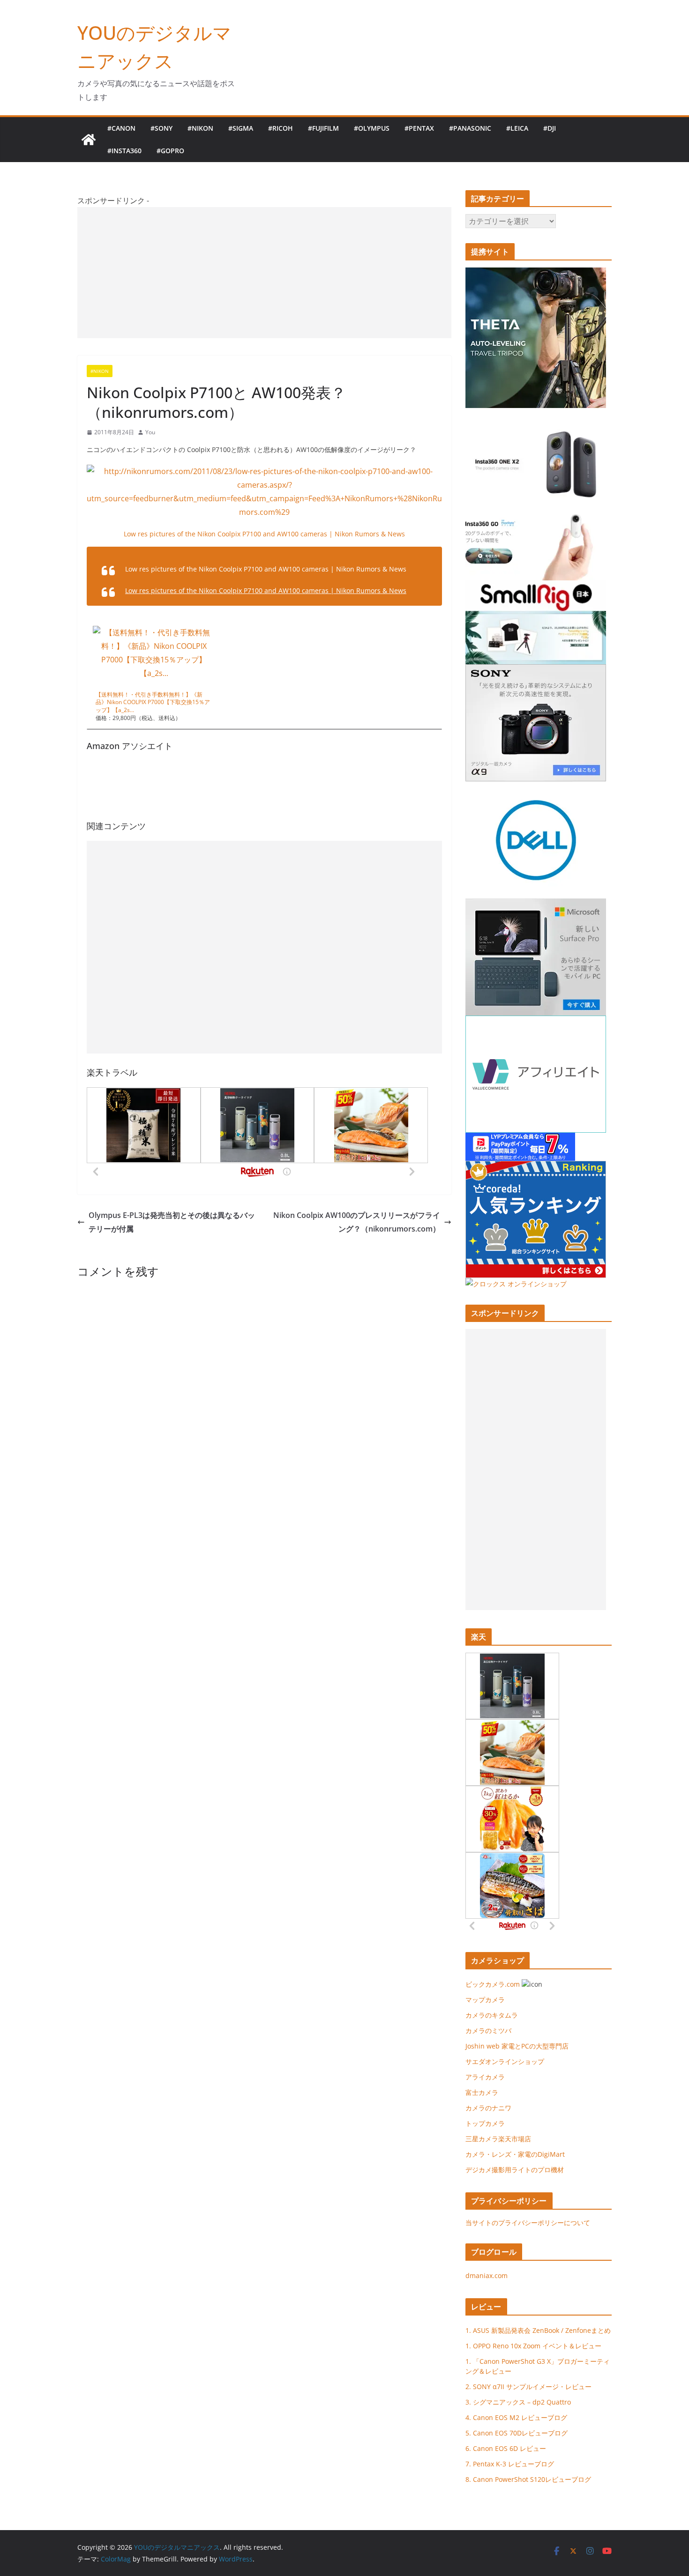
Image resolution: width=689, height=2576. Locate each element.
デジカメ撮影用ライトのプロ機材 (515, 2170)
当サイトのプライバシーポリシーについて (528, 2223)
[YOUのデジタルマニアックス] (89, 140)
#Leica (517, 128)
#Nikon (200, 128)
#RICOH (281, 128)
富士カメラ (482, 2092)
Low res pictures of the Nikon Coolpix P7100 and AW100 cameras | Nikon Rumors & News (264, 534)
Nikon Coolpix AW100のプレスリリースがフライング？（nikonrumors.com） (357, 1222)
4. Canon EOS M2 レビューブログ (516, 2417)
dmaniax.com (487, 2275)
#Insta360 (124, 151)
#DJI (550, 128)
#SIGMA (241, 128)
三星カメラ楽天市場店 (498, 2139)
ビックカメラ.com (493, 1984)
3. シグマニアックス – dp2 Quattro (518, 2402)
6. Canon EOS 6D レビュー (506, 2448)
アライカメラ (485, 2077)
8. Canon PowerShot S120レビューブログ (528, 2479)
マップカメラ (485, 2000)
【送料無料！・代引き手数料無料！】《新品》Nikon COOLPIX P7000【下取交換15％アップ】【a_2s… (153, 702)
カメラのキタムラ (492, 2015)
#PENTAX (419, 128)
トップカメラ (488, 2123)
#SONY (161, 128)
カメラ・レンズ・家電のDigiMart (515, 2154)
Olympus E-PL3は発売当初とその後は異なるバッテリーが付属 (172, 1222)
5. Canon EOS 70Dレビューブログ (517, 2433)
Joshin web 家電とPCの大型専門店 (517, 2046)
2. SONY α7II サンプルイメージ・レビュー (528, 2387)
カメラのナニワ (488, 2108)
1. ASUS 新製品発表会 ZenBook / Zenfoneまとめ (538, 2330)
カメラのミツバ (488, 2030)
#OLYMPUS (372, 128)
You (150, 432)
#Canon (121, 128)
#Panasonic (470, 128)
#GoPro (170, 151)
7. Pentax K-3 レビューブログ (510, 2464)
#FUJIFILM (323, 128)
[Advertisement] (264, 273)
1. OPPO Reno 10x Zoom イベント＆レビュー (533, 2346)
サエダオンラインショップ (505, 2061)
